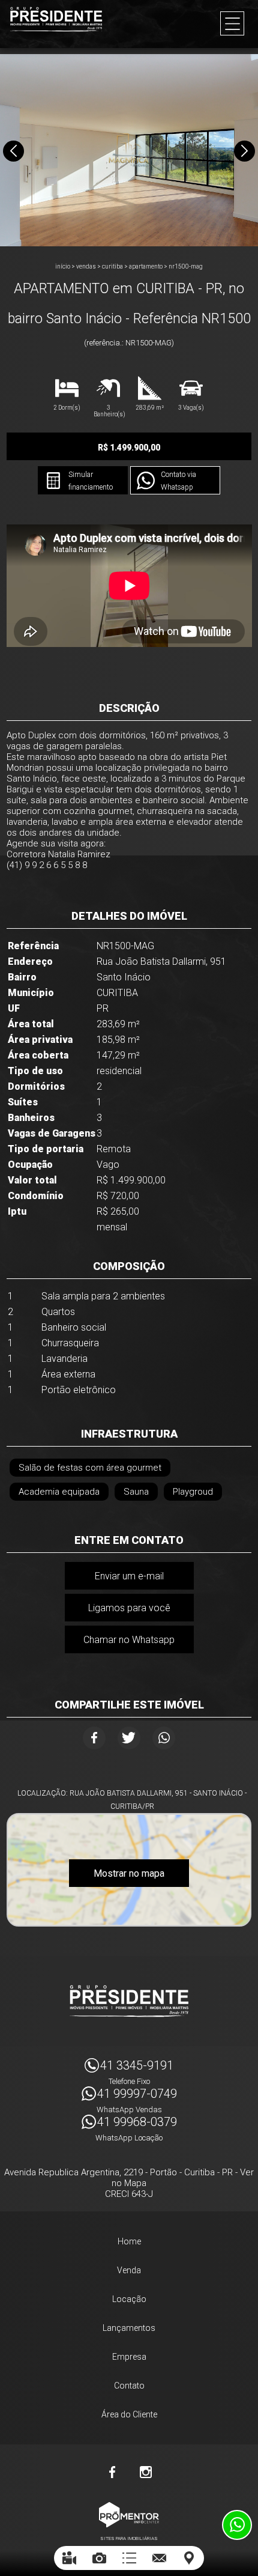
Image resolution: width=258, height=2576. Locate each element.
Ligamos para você (129, 1608)
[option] (129, 150)
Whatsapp (164, 1738)
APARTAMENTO (146, 266)
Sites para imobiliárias (129, 2538)
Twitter (129, 1738)
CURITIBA (112, 266)
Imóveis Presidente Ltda (129, 2001)
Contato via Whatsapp (178, 481)
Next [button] (244, 151)
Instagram (146, 2472)
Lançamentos (129, 2328)
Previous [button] (13, 151)
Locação (129, 2299)
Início (63, 266)
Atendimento (237, 2525)
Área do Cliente (129, 2414)
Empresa (129, 2357)
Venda (129, 2270)
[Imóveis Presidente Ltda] (56, 19)
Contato (129, 2386)
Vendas (86, 266)
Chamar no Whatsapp (129, 1640)
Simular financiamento (91, 481)
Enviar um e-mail (129, 1576)
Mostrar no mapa (129, 1873)
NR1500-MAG (186, 266)
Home (129, 2241)
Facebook (94, 1738)
